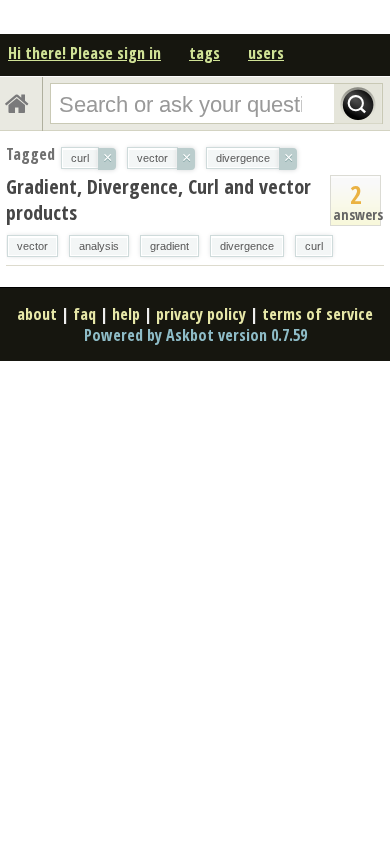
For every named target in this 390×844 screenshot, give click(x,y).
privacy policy (201, 314)
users (266, 53)
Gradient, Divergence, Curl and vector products (158, 199)
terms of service (317, 314)
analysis (99, 246)
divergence (247, 246)
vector (32, 246)
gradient (169, 246)
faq (84, 314)
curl (314, 246)
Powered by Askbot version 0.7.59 (195, 335)
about (37, 314)
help (126, 314)
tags (204, 53)
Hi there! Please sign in (84, 53)
